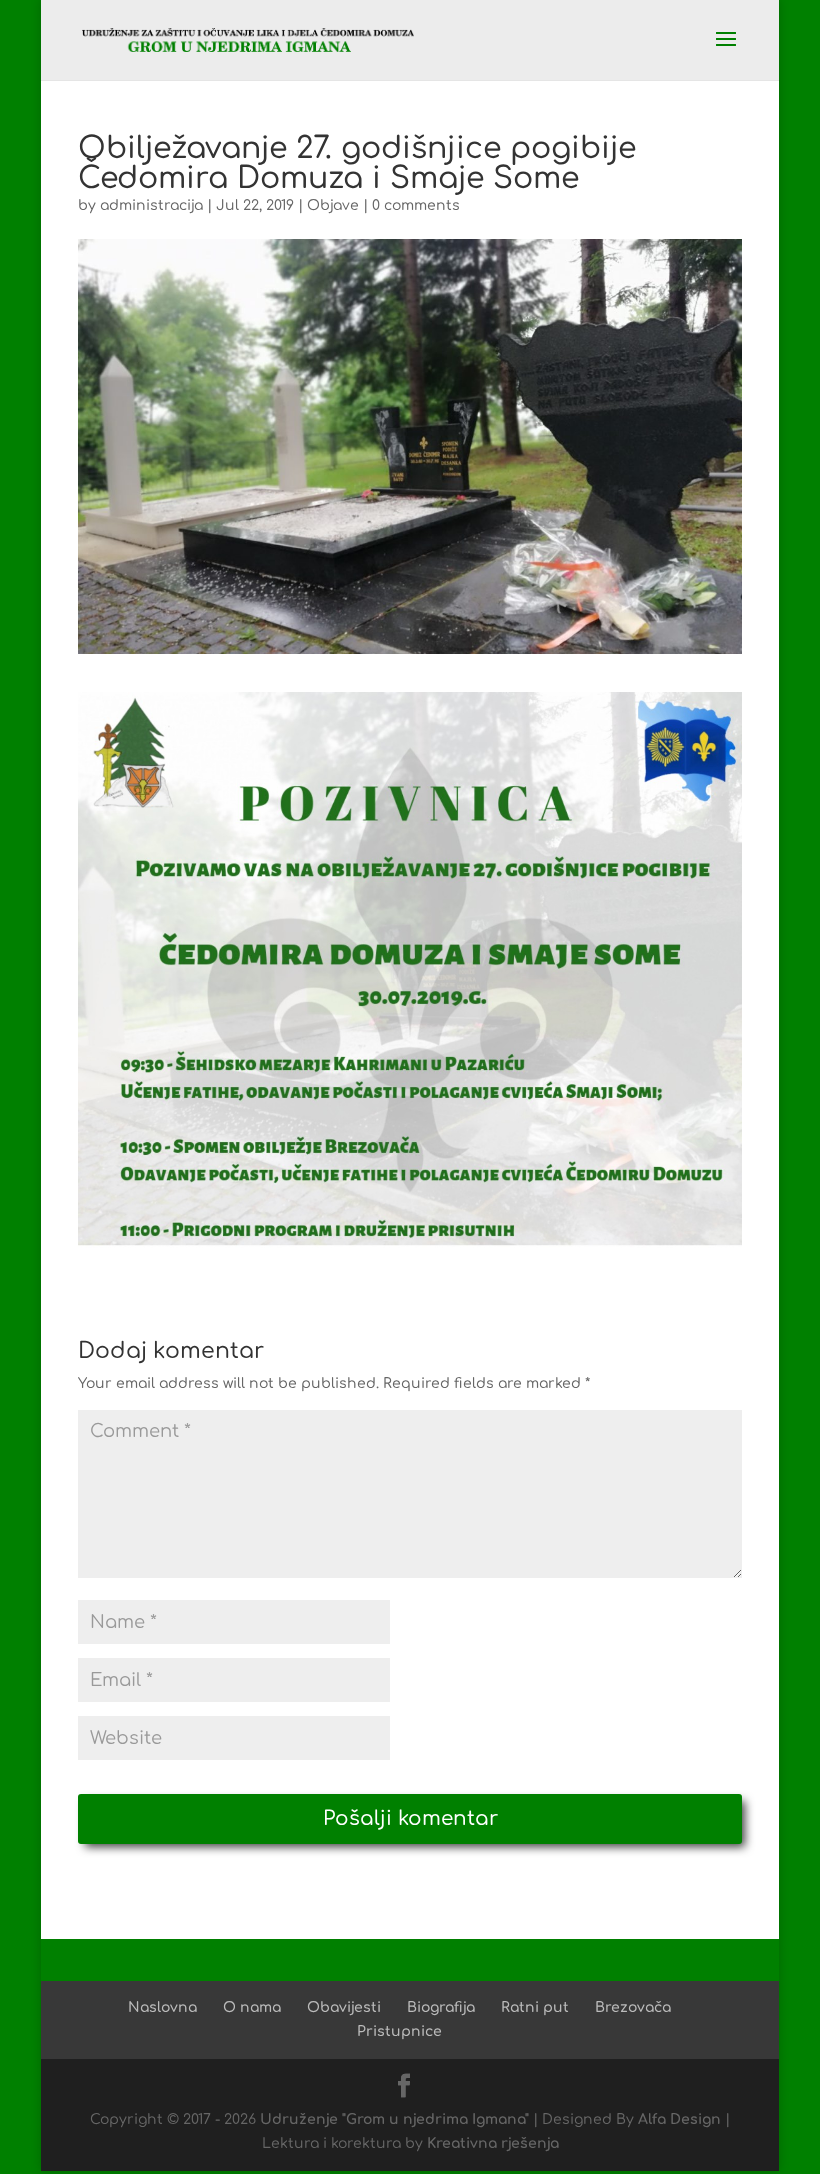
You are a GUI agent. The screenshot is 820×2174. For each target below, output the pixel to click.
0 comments (416, 205)
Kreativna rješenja (493, 2143)
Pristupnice (399, 2031)
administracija (151, 205)
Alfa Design (679, 2119)
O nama (252, 2007)
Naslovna (162, 2007)
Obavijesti (344, 2007)
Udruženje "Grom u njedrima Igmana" (394, 2119)
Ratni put (535, 2007)
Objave (333, 205)
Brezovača (633, 2007)
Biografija (441, 2007)
